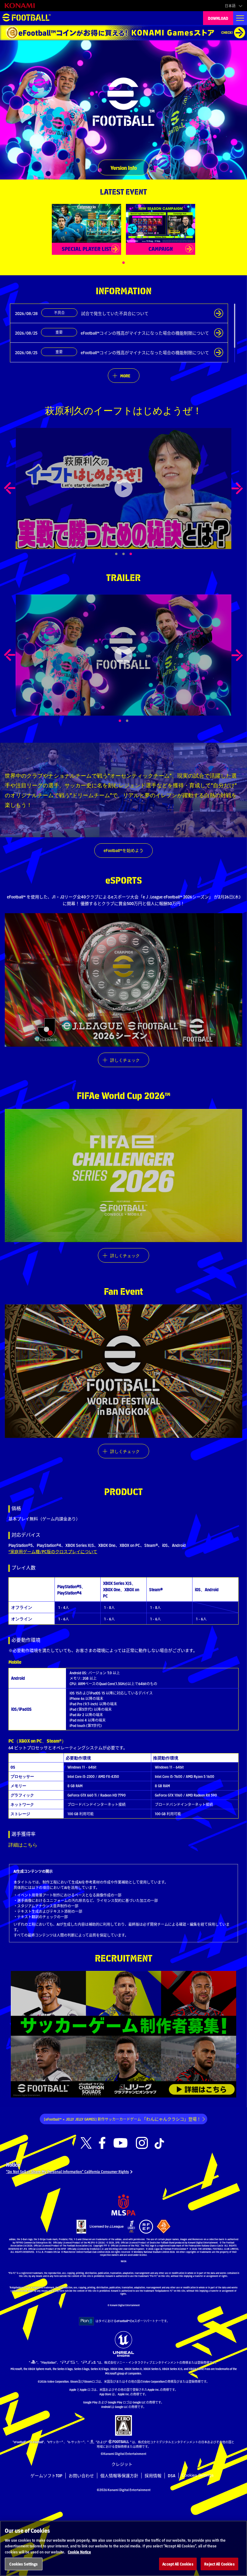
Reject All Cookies (219, 2564)
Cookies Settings (198, 2475)
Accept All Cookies (178, 2564)
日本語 (230, 6)
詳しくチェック (125, 1060)
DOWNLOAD (218, 18)
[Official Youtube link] (120, 2143)
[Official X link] (86, 2143)
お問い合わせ (81, 2475)
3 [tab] (137, 554)
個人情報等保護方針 (119, 2475)
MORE (125, 376)
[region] (123, 2548)
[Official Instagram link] (142, 2143)
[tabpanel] (123, 488)
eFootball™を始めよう (123, 850)
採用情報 (153, 2475)
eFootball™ (27, 18)
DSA (172, 2475)
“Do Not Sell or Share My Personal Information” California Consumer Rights (67, 2171)
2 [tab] (134, 721)
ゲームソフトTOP (46, 2475)
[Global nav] (240, 18)
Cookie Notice (79, 2552)
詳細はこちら (23, 1845)
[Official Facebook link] (102, 2143)
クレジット (122, 2464)
